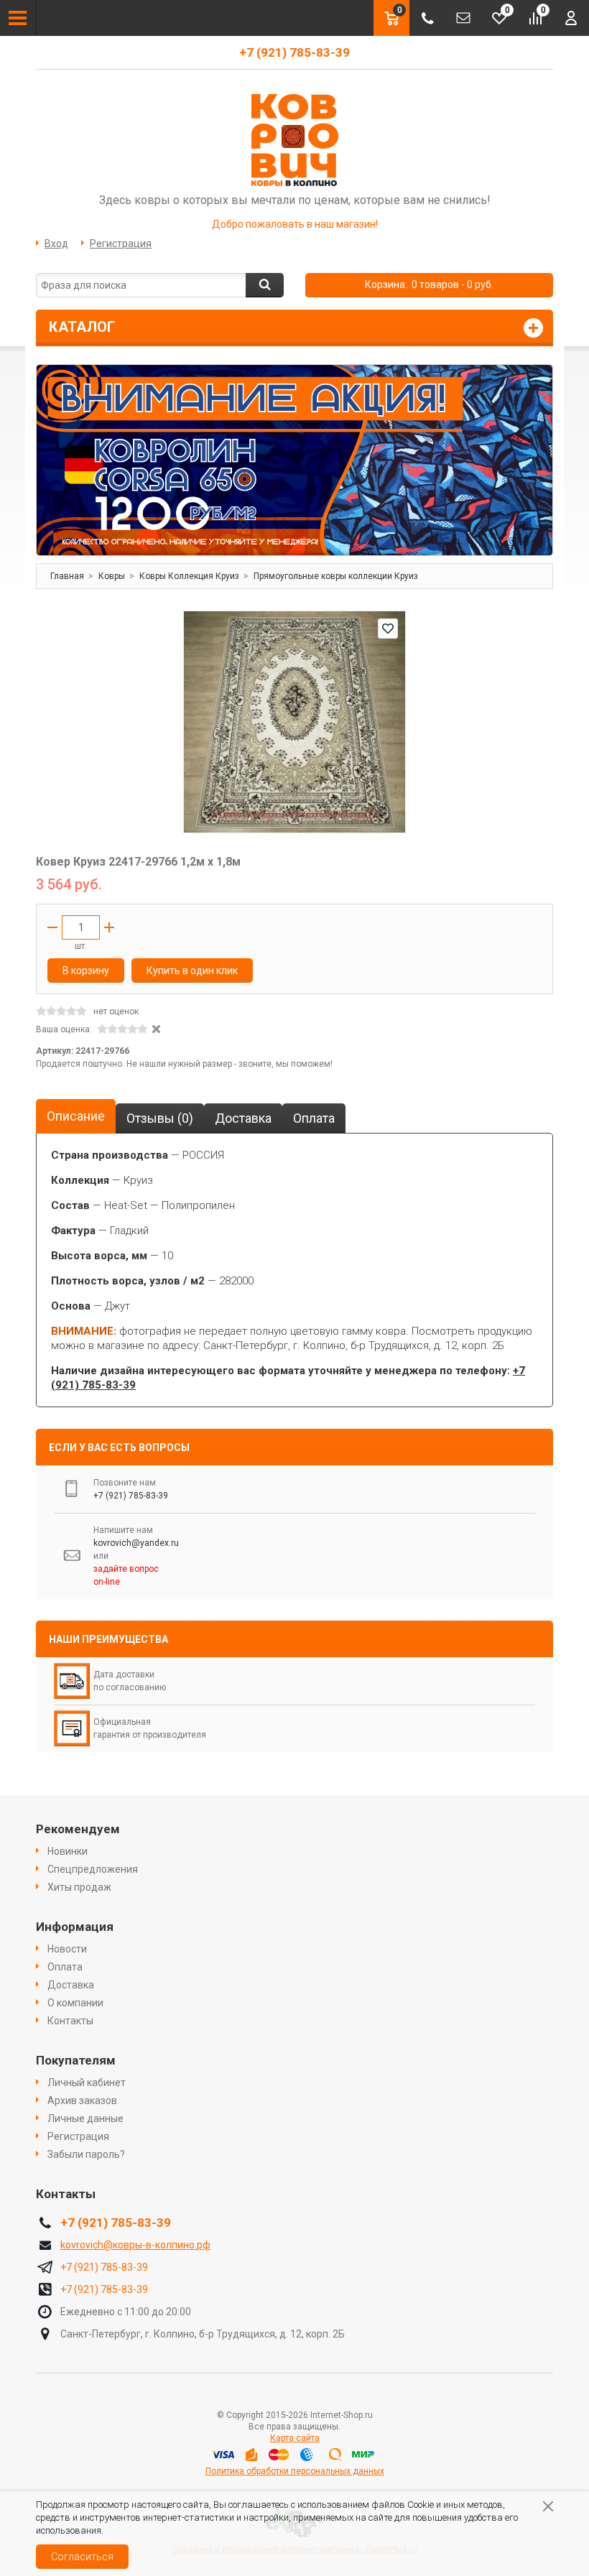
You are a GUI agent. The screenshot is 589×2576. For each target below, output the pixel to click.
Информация (75, 1927)
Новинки (68, 1851)
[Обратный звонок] (427, 18)
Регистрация (121, 244)
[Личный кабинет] (571, 18)
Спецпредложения (93, 1869)
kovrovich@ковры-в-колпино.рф (135, 2245)
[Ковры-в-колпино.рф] (294, 139)
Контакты (70, 2021)
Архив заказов (82, 2100)
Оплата (65, 1967)
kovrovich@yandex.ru (136, 1543)
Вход (56, 244)
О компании (75, 2003)
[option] (294, 460)
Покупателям (76, 2060)
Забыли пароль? (86, 2154)
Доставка (71, 1985)
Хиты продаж (79, 1887)
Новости (67, 1949)
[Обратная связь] (463, 18)
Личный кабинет (87, 2082)
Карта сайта (295, 2438)
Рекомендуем (78, 1829)
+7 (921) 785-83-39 (294, 52)
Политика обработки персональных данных (295, 2471)
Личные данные (85, 2118)
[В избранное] (388, 629)
